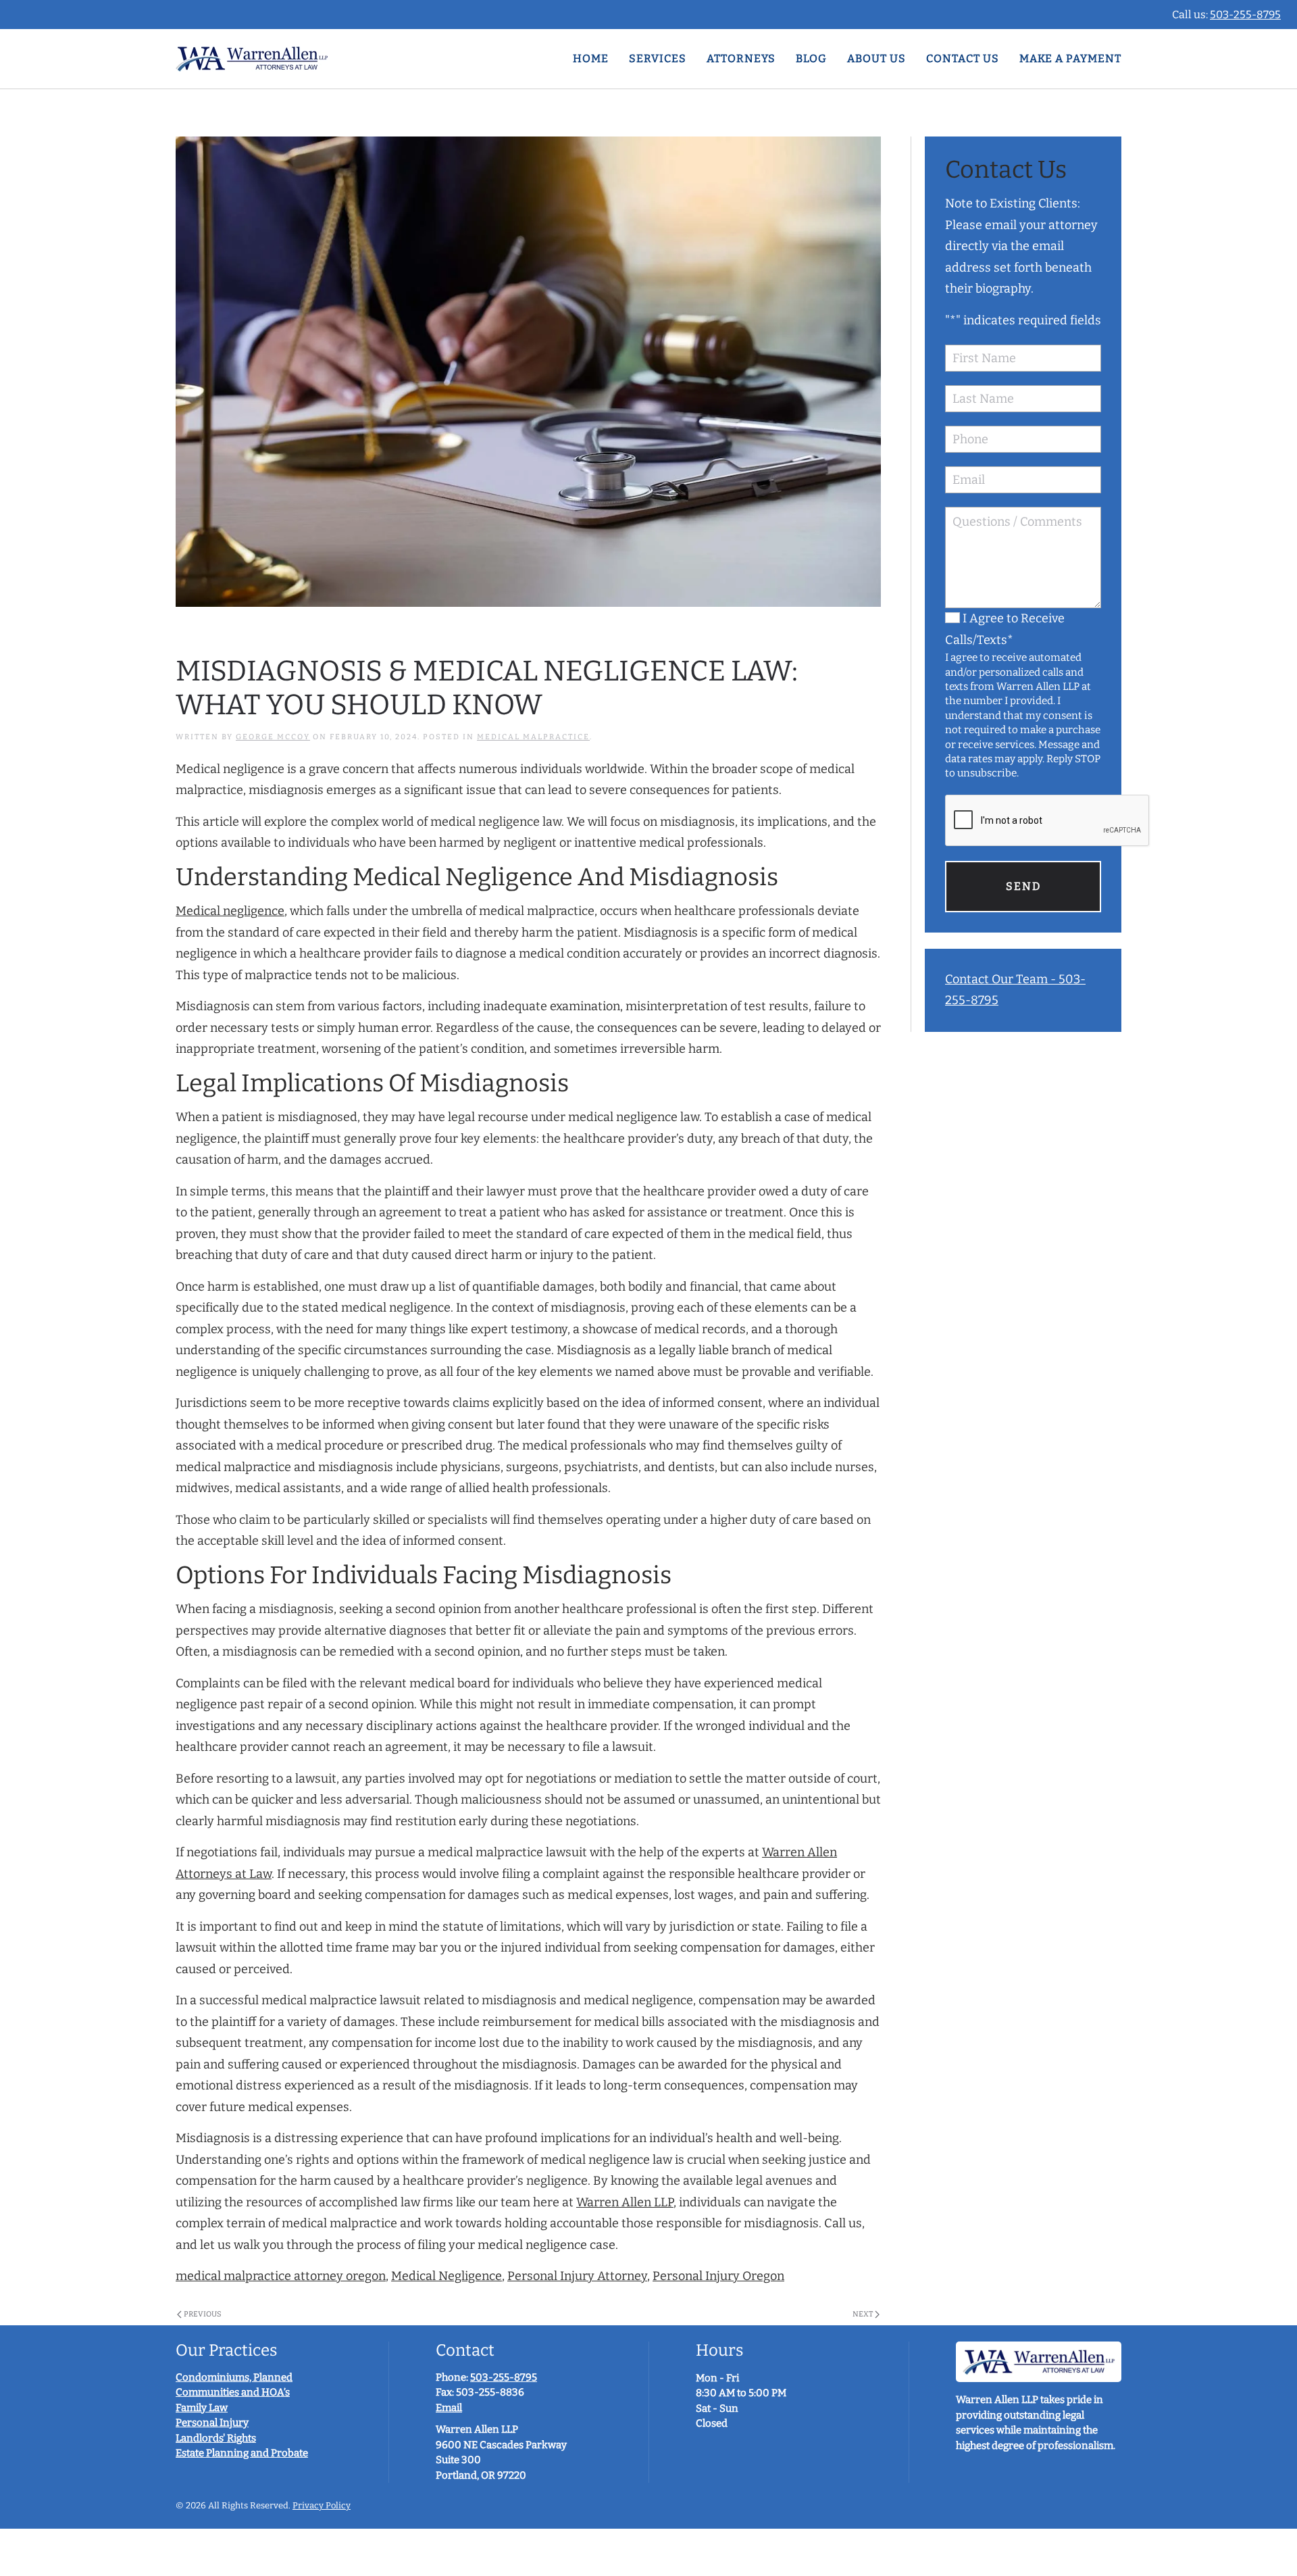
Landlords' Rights (216, 2438)
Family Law (202, 2408)
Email (449, 2408)
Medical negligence (230, 911)
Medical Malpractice (533, 737)
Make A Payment (1070, 58)
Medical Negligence (447, 2276)
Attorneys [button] (741, 58)
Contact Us (963, 58)
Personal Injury (212, 2423)
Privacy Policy (322, 2505)
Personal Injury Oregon (718, 2276)
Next (863, 2314)
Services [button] (658, 58)
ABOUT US (876, 58)
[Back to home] (252, 59)
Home (591, 58)
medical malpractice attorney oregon (281, 2276)
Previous (203, 2314)
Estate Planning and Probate (242, 2453)
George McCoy (273, 737)
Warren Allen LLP (625, 2202)
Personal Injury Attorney (577, 2276)
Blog (811, 58)
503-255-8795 (1245, 15)
